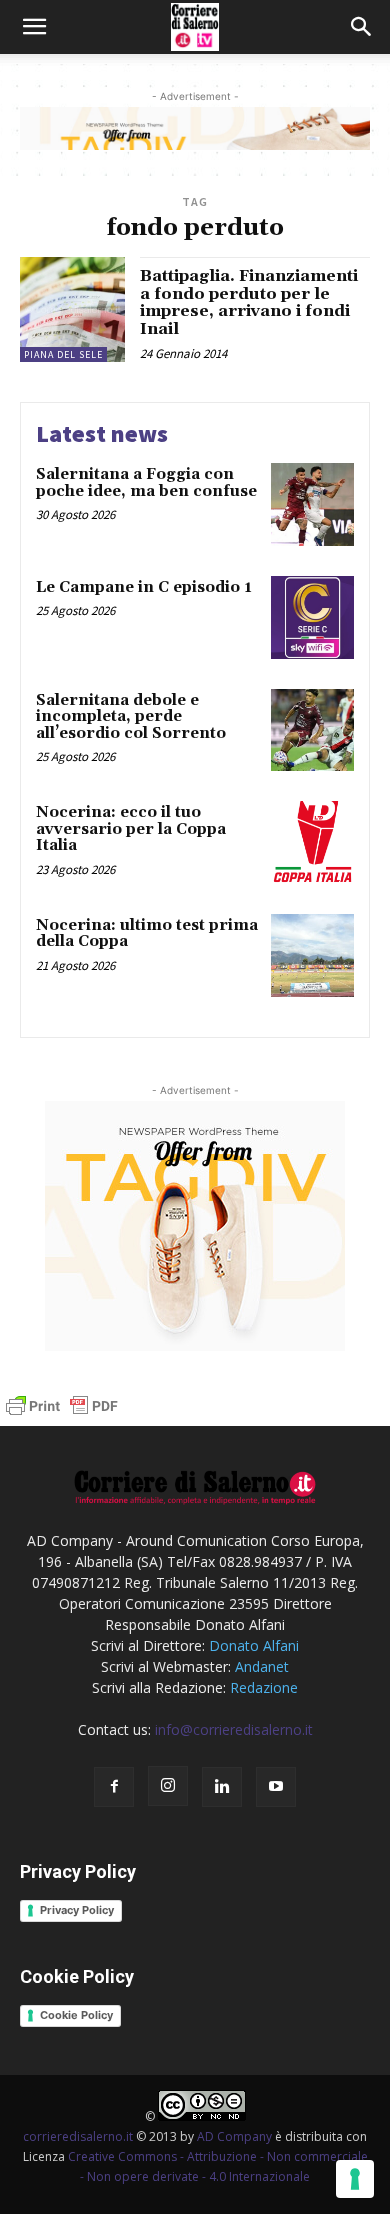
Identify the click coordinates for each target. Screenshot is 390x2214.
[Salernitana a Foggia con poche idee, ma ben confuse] (312, 504)
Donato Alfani (254, 1645)
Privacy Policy (77, 1910)
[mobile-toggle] (34, 27)
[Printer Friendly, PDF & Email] (62, 1415)
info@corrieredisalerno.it (234, 1729)
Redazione (264, 1687)
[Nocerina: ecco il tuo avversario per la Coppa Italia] (312, 842)
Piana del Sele (63, 354)
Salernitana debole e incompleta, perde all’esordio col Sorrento (131, 717)
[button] (362, 27)
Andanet (262, 1666)
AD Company (234, 2136)
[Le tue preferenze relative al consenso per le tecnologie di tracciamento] (355, 2179)
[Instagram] (168, 1786)
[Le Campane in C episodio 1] (312, 617)
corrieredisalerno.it (78, 2136)
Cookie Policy (76, 2015)
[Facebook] (114, 1787)
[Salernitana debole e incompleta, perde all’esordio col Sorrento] (312, 730)
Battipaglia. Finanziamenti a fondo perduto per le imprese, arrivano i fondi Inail (249, 302)
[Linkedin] (222, 1787)
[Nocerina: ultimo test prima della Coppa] (312, 955)
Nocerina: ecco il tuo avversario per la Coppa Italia (131, 829)
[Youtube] (276, 1787)
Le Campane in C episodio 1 (144, 587)
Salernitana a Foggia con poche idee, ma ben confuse (146, 483)
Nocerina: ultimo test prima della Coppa (147, 934)
